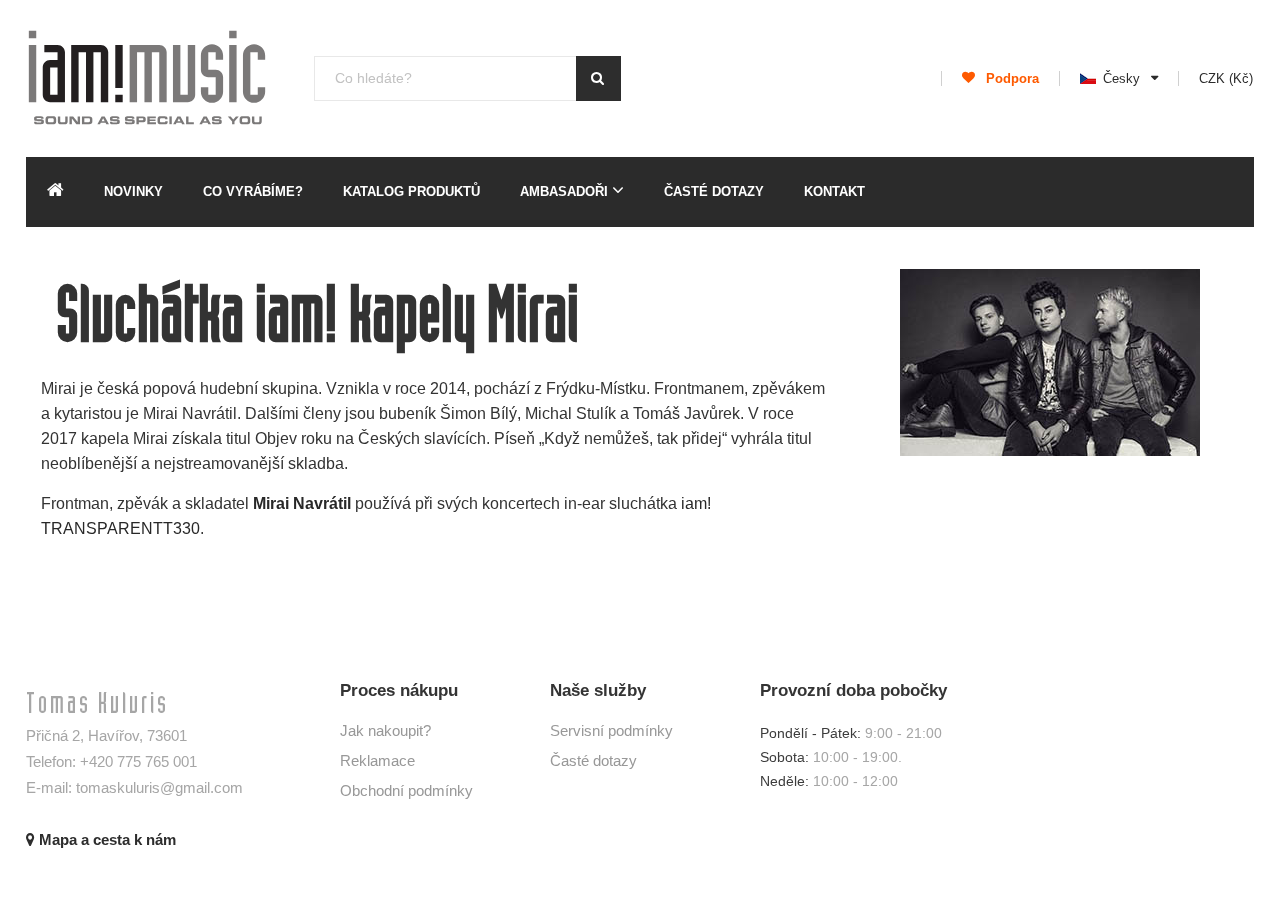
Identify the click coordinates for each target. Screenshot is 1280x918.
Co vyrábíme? (253, 191)
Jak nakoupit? (385, 730)
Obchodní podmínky (406, 790)
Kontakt (834, 191)
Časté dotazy (714, 191)
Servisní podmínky (611, 730)
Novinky (133, 191)
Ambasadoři (566, 191)
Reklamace (377, 760)
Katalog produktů (411, 191)
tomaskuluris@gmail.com (159, 787)
